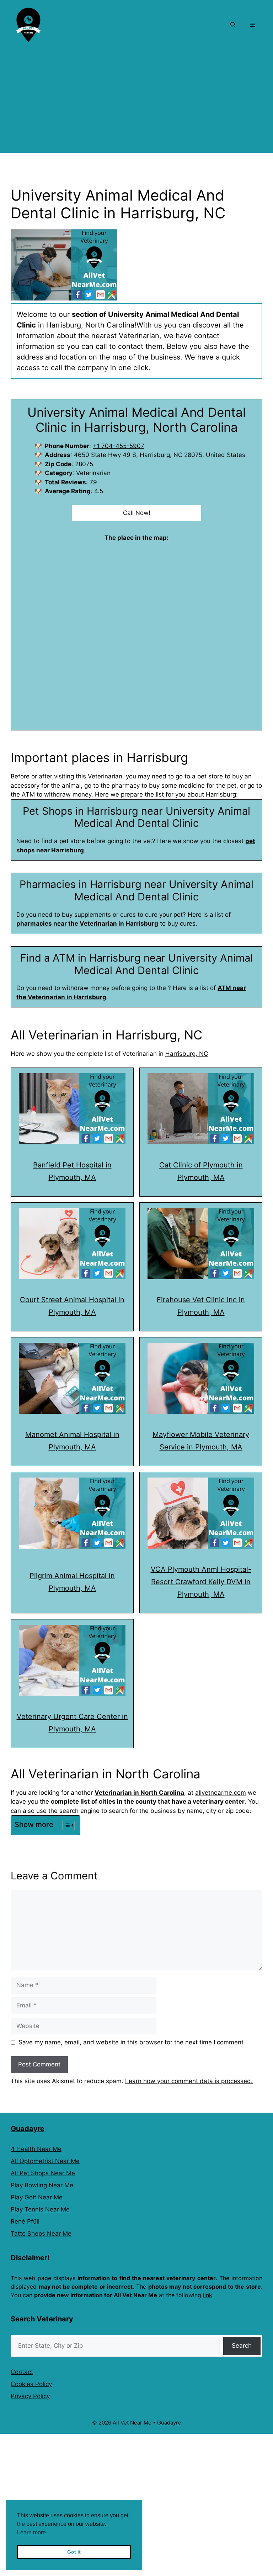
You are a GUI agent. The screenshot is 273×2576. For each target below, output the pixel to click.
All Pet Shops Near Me (43, 2173)
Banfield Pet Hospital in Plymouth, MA (72, 1171)
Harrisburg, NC (187, 1054)
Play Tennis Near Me (40, 2209)
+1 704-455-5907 (119, 446)
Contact (22, 2372)
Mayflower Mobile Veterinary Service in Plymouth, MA (201, 1441)
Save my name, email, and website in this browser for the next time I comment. (132, 2042)
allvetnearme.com (221, 1793)
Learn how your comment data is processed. (189, 2081)
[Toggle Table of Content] (65, 1825)
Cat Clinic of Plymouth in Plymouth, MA (201, 1171)
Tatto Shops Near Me (41, 2234)
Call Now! (137, 513)
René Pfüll (25, 2221)
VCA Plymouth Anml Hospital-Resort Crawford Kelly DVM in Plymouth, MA (201, 1582)
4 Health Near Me (36, 2149)
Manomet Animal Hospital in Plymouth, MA (72, 1441)
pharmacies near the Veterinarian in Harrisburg (87, 924)
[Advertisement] (136, 103)
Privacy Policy (30, 2396)
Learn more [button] (31, 2532)
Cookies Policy (31, 2384)
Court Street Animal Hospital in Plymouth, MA (72, 1306)
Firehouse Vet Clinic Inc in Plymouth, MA (201, 1306)
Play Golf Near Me (37, 2197)
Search (242, 2346)
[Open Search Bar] (233, 25)
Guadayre (28, 2129)
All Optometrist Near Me (45, 2161)
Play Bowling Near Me (42, 2185)
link (208, 2295)
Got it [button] (74, 2552)
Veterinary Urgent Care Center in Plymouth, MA (72, 1723)
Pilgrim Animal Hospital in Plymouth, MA (72, 1582)
